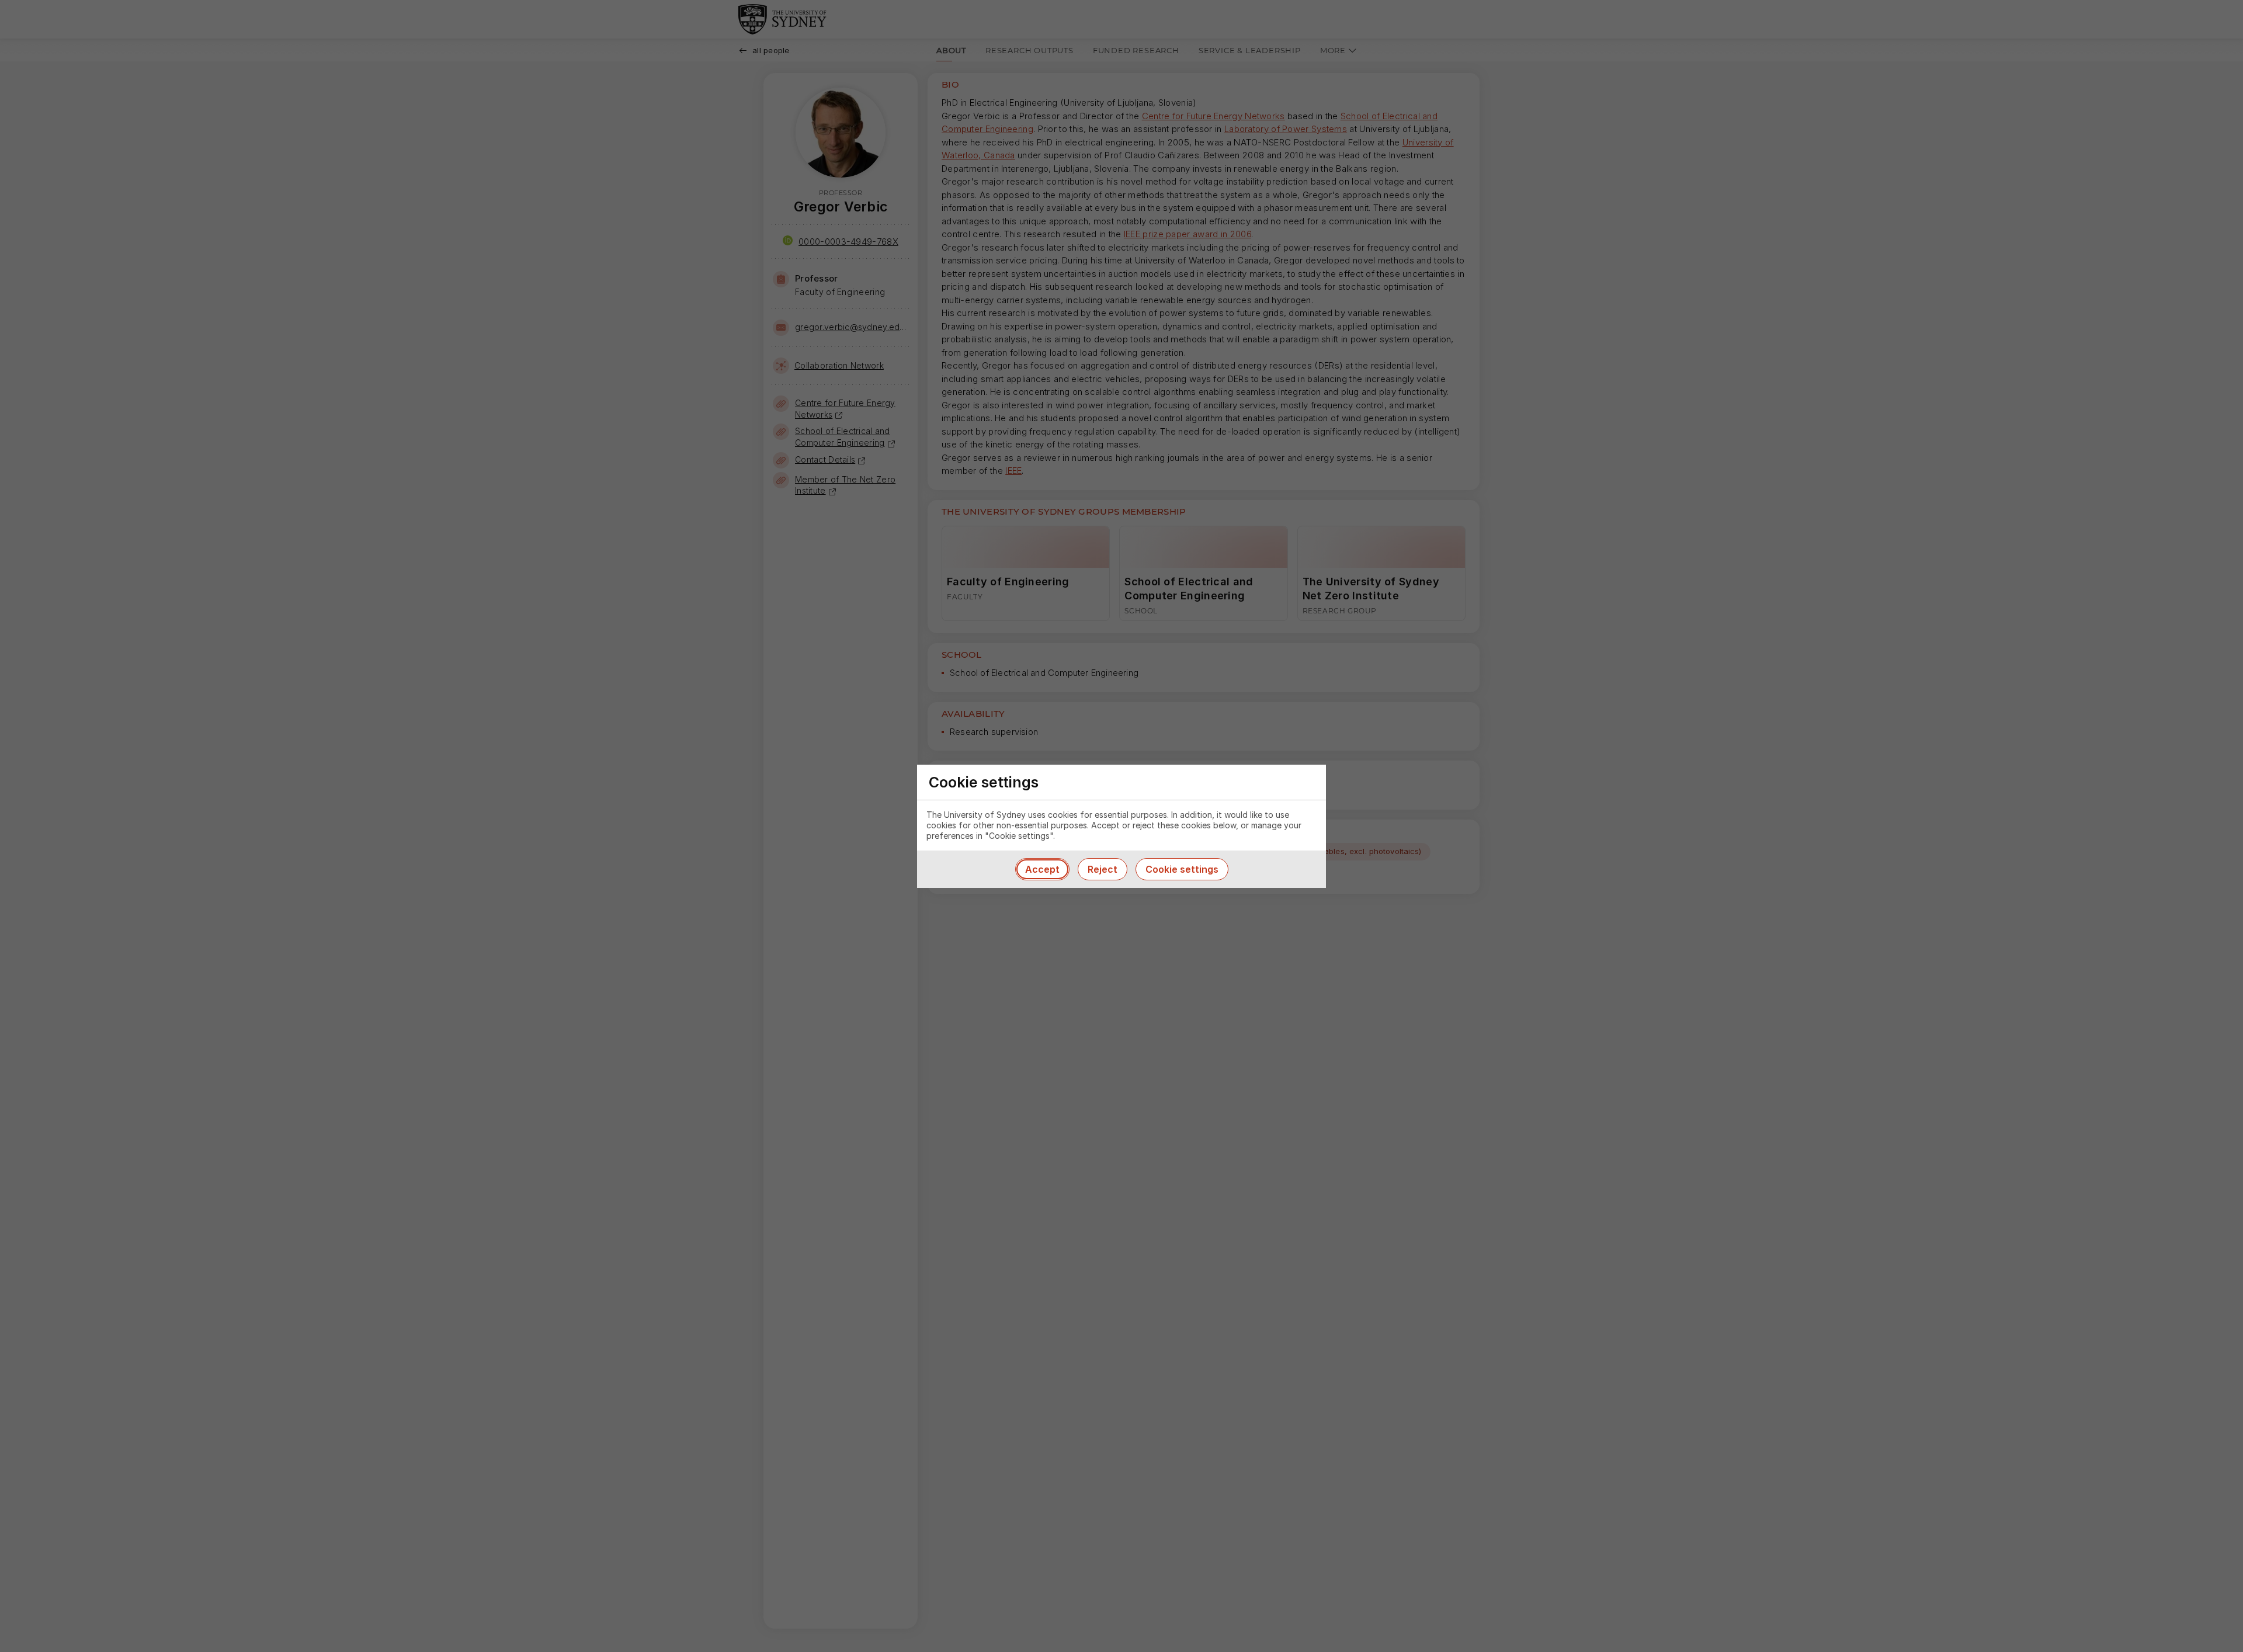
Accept (1042, 869)
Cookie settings (1182, 869)
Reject (1103, 869)
